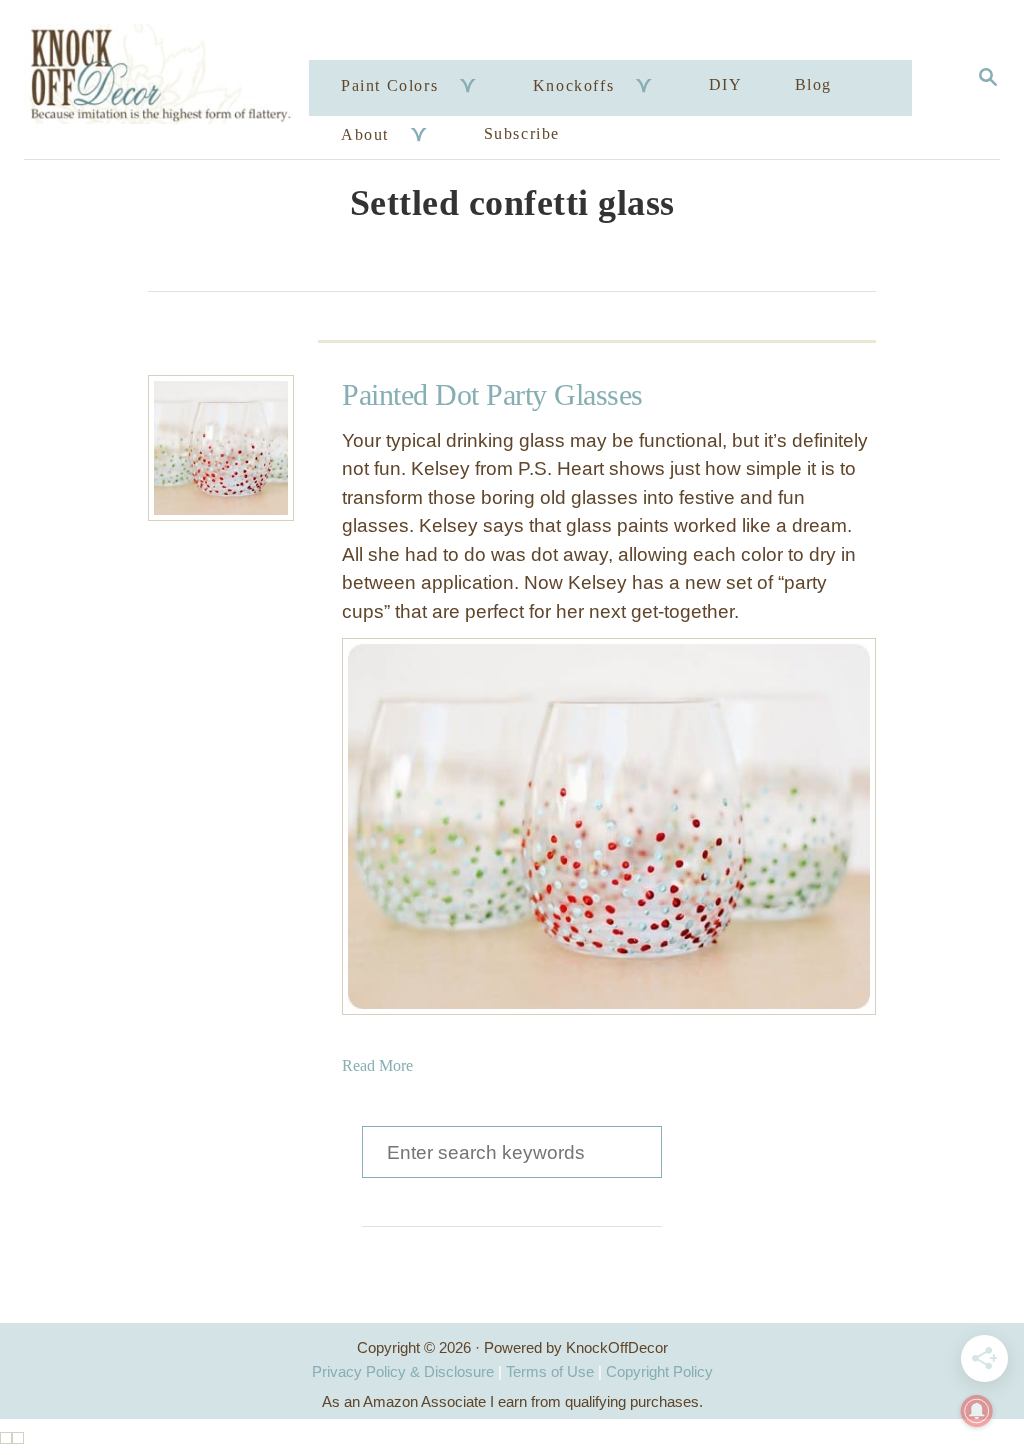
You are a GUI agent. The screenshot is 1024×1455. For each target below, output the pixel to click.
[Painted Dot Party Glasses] (221, 448)
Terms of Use (550, 1371)
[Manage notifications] (977, 1411)
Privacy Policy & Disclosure (403, 1371)
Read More (377, 1065)
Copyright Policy (659, 1371)
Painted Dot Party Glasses (492, 394)
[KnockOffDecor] (169, 79)
